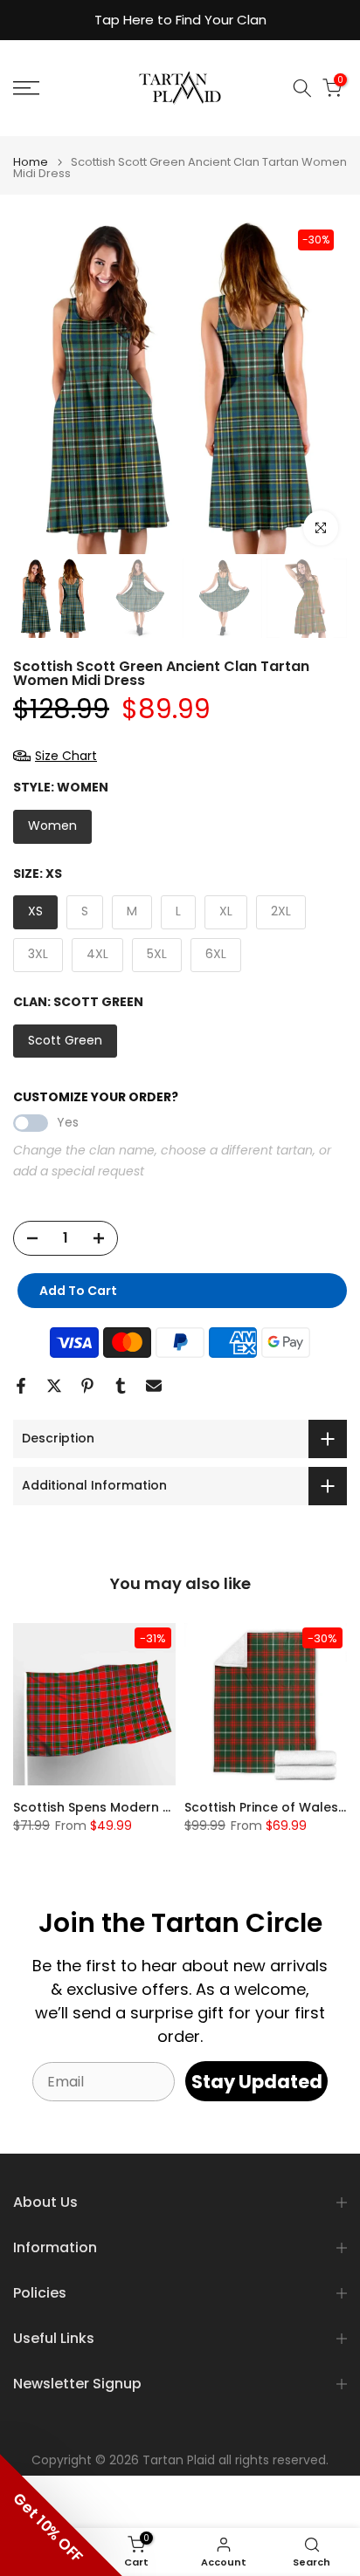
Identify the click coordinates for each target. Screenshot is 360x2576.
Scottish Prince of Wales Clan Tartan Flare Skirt (166, 1807)
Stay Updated (257, 2082)
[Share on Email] (154, 1386)
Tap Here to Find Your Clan (180, 20)
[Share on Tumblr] (121, 1386)
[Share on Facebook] (21, 1386)
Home (31, 162)
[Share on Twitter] (54, 1386)
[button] (61, 2515)
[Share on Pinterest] (87, 1386)
